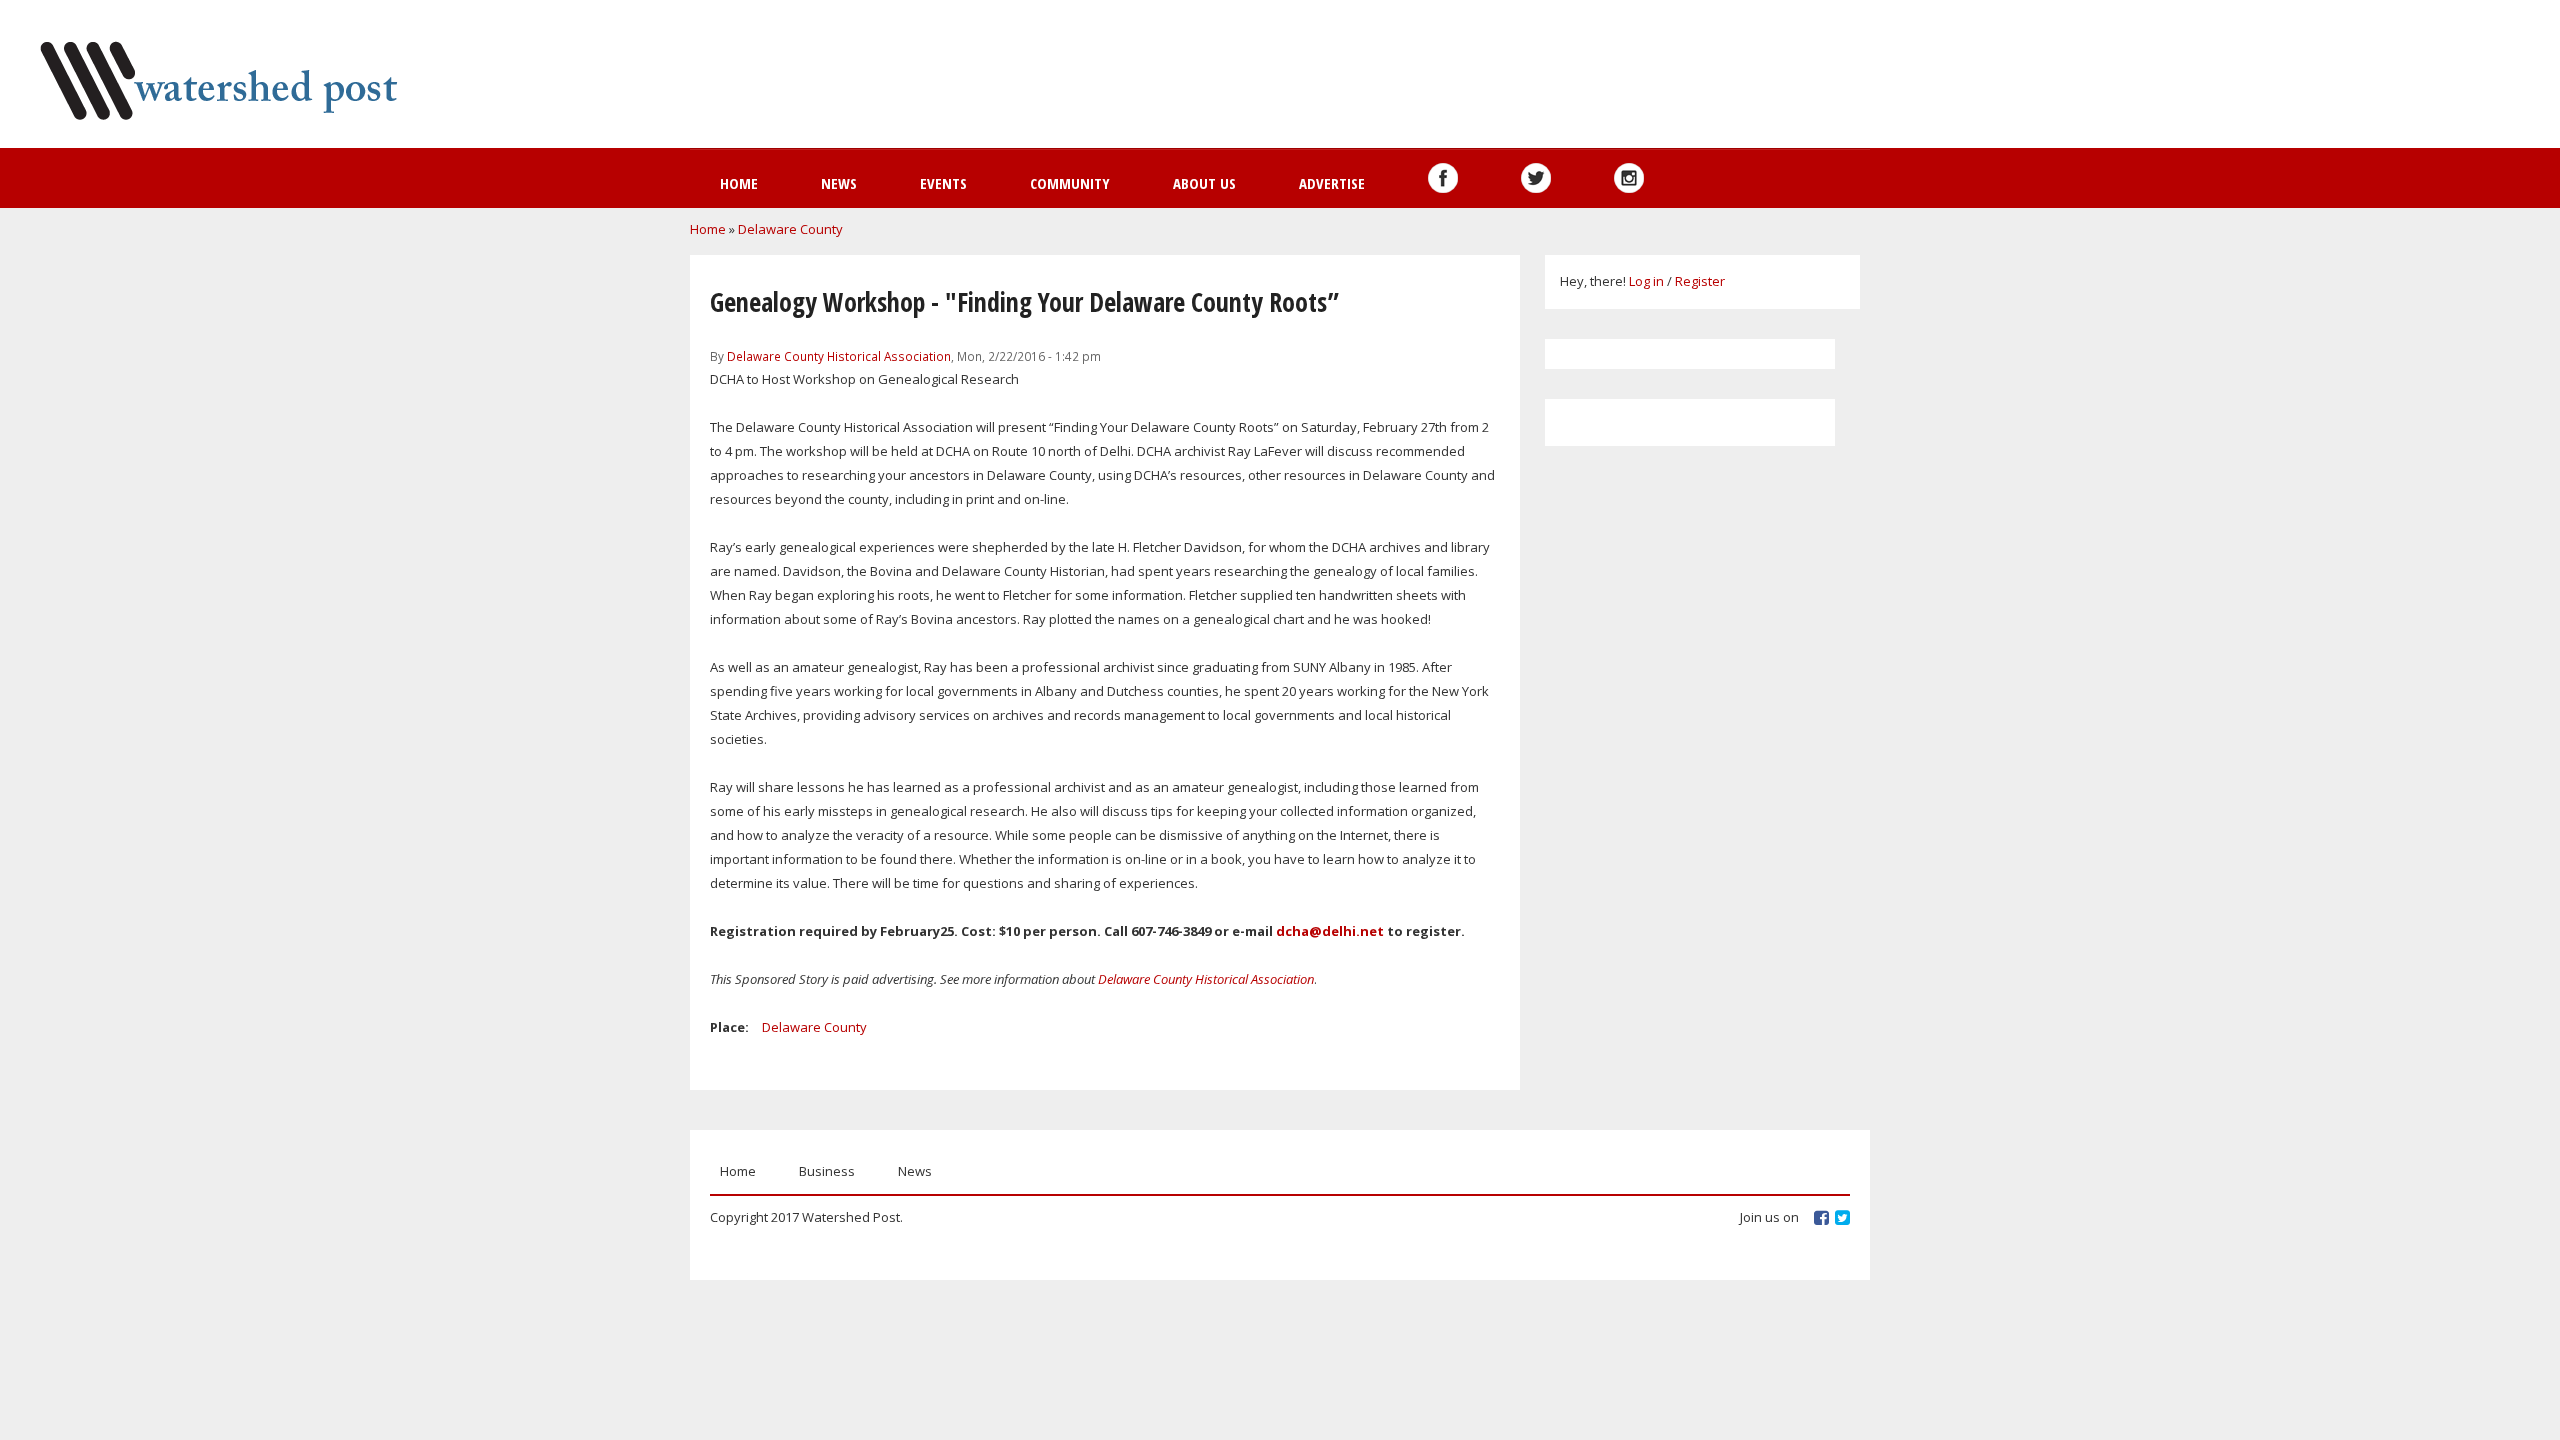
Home (739, 183)
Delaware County (790, 229)
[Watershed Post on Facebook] (1443, 178)
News (839, 183)
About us (1204, 183)
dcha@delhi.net (1330, 931)
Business (827, 1171)
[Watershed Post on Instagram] (1629, 178)
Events (943, 183)
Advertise (1332, 183)
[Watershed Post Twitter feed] (1536, 178)
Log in (1646, 281)
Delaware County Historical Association (839, 356)
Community (1070, 183)
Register (1700, 281)
